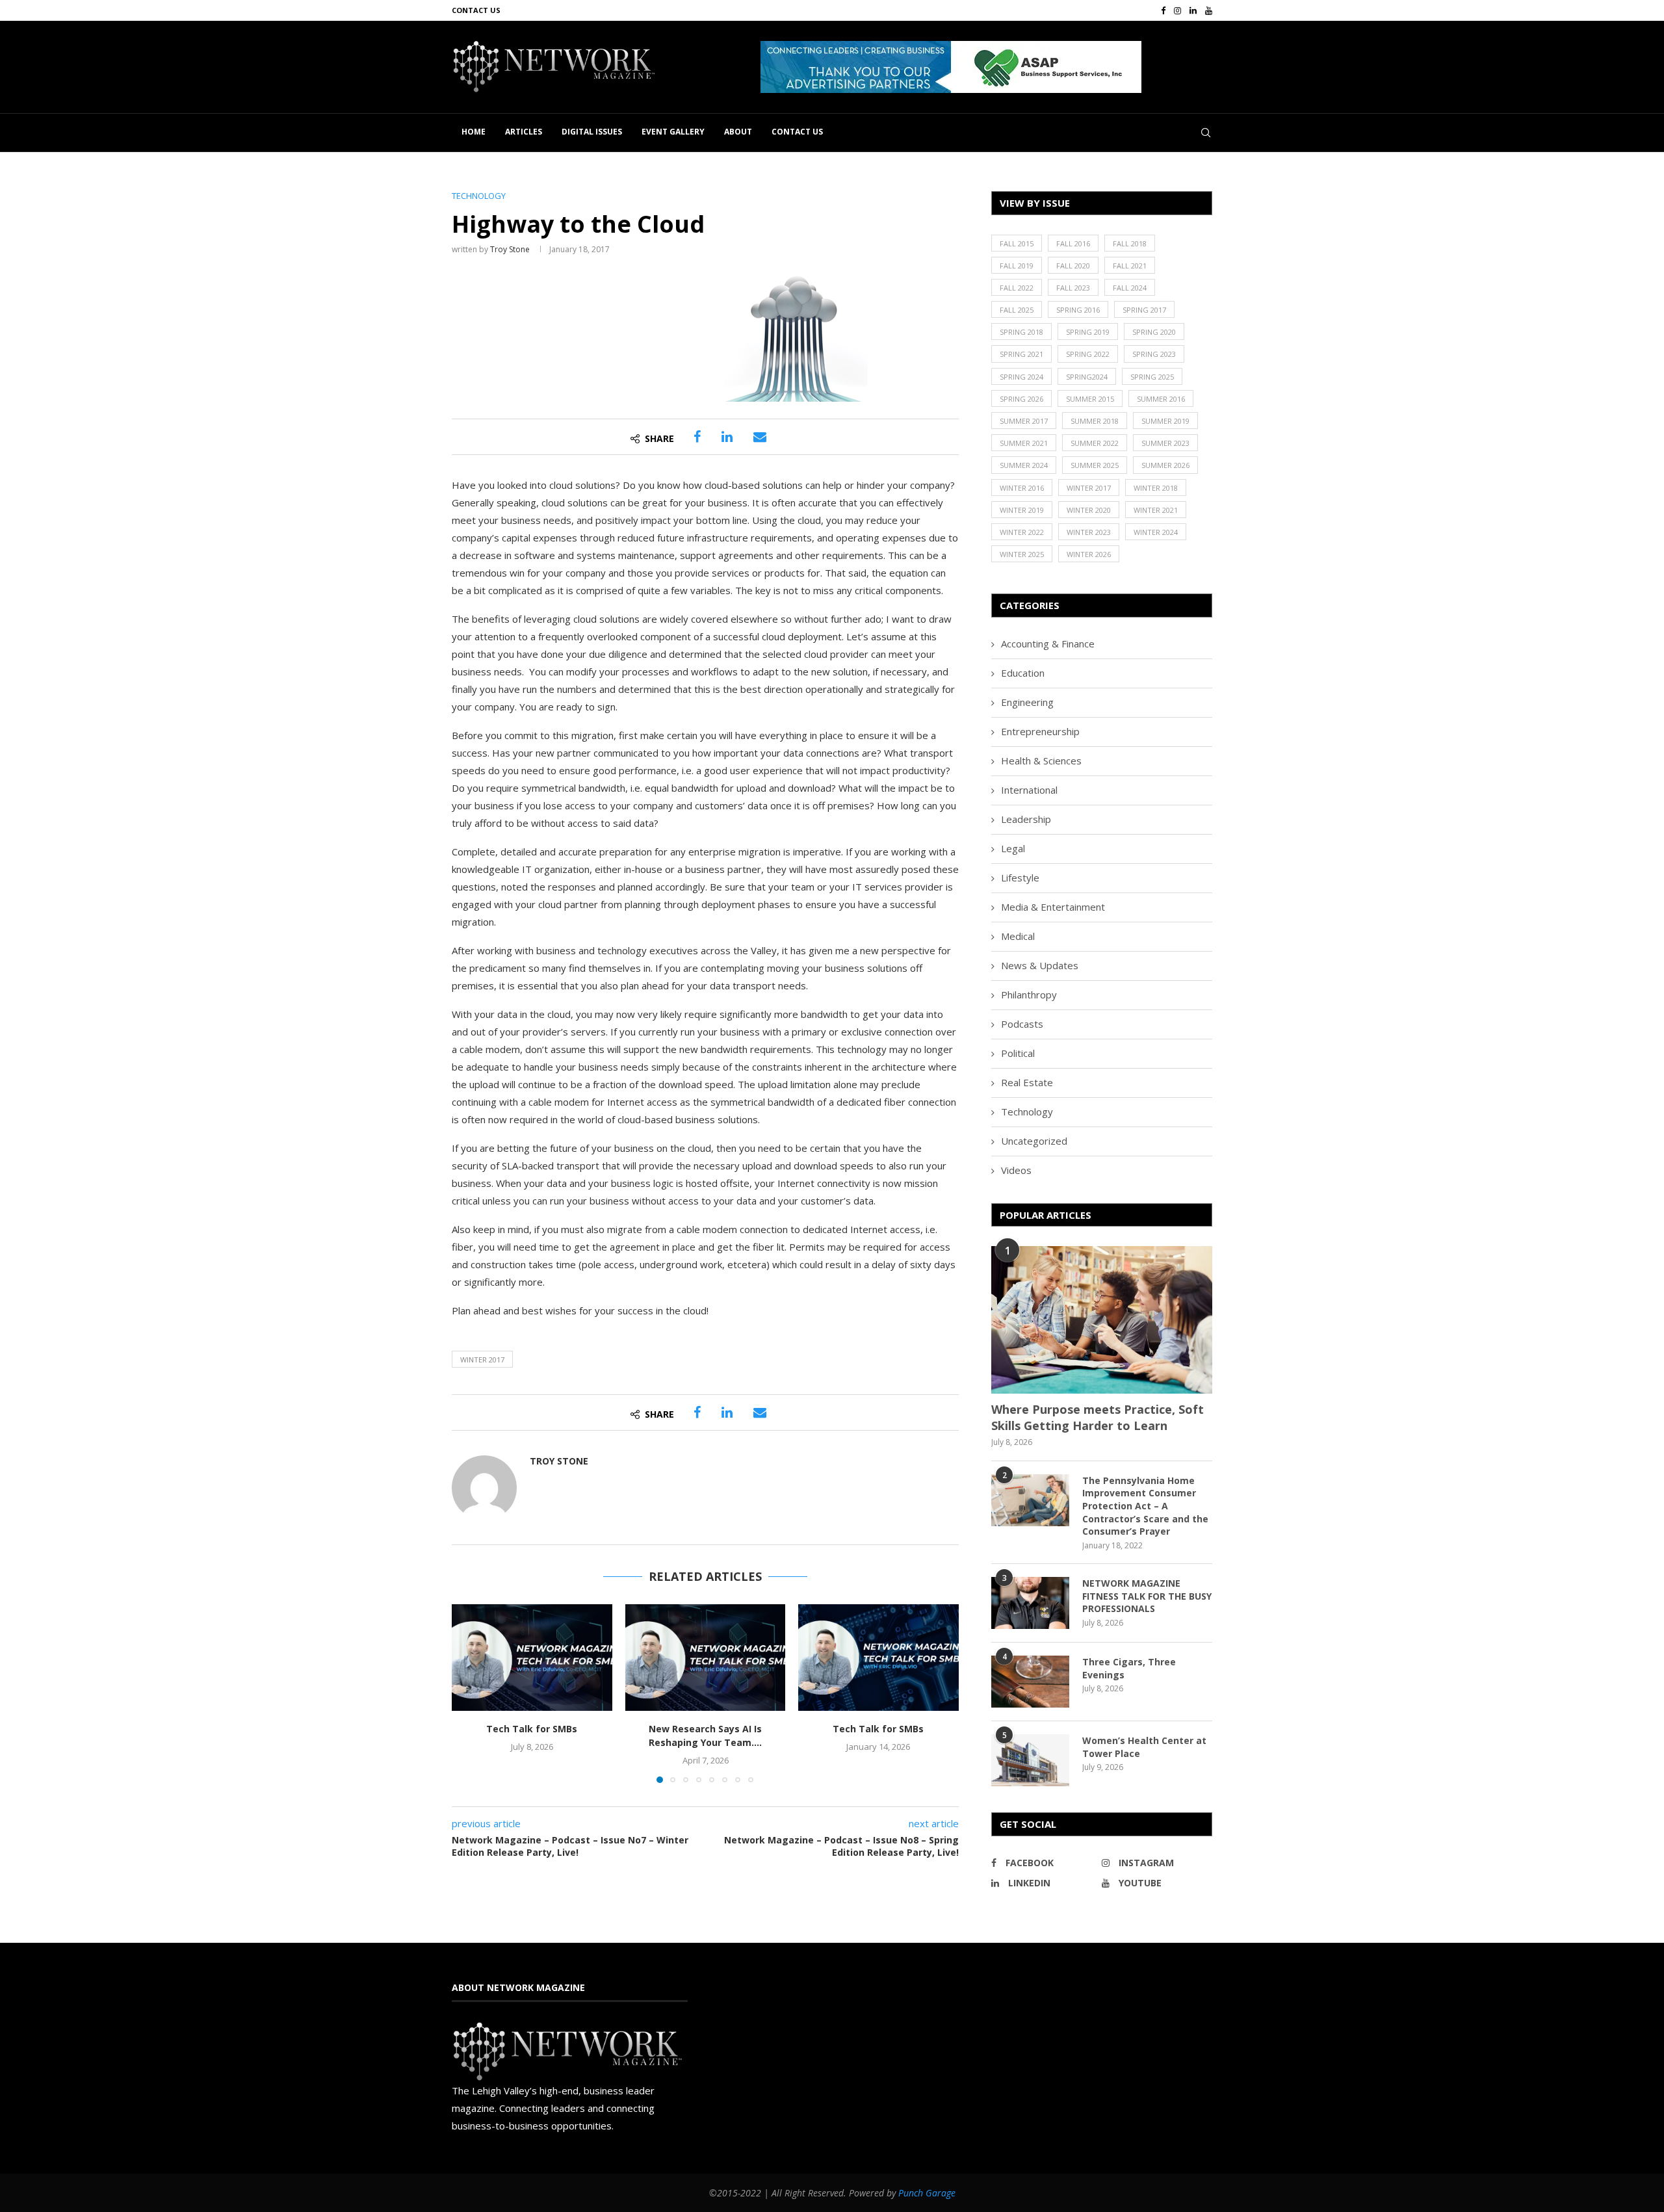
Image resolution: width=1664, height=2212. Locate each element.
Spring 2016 (1078, 310)
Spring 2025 (1152, 377)
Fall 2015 (1017, 243)
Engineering (1027, 702)
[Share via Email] (760, 437)
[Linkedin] (1193, 10)
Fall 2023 (1073, 288)
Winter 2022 (1022, 532)
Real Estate (1027, 1082)
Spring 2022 (1088, 354)
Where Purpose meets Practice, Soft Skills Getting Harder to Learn (1098, 1417)
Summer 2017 (1024, 421)
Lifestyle (1020, 878)
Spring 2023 (1154, 354)
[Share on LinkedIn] (727, 437)
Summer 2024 (1024, 465)
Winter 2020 (1089, 510)
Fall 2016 (1073, 243)
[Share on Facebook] (697, 437)
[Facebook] (1163, 10)
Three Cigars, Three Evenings (1129, 1668)
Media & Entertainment (1053, 907)
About (738, 132)
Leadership (1026, 819)
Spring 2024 (1021, 377)
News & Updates (1040, 965)
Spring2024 (1087, 377)
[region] (986, 67)
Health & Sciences (1041, 761)
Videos (1016, 1170)
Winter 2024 (1156, 532)
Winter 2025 (1022, 554)
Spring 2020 (1154, 332)
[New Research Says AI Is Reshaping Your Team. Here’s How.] (706, 1658)
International (1029, 790)
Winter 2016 (1022, 488)
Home (474, 132)
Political (1018, 1053)
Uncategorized (1034, 1141)
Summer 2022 (1095, 443)
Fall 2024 (1130, 288)
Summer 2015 (1090, 399)
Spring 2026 (1021, 399)
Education (1023, 673)
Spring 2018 (1021, 332)
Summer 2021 (1024, 443)
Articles (524, 132)
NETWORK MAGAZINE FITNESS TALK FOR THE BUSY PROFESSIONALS (1147, 1596)
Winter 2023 (1089, 532)
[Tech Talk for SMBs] (532, 1658)
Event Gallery (673, 132)
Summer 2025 (1095, 465)
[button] (951, 67)
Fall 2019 (1017, 266)
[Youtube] (1209, 10)
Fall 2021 (1130, 266)
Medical (1018, 936)
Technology (1027, 1112)
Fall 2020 (1073, 266)
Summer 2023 (1165, 443)
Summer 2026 (1165, 465)
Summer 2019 (1165, 421)
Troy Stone (510, 249)
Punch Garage (927, 2193)
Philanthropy (1029, 995)
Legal (1013, 848)
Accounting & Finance (1048, 644)
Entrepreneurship (1040, 731)
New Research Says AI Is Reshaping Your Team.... (705, 1736)
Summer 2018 (1095, 421)
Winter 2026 (1089, 554)
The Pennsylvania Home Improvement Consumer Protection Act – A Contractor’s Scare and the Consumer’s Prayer (1145, 1506)
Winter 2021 (1156, 510)
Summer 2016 (1161, 399)
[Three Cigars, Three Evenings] (1030, 1682)
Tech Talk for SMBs (532, 1729)
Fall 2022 (1017, 288)
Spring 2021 (1021, 354)
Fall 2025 (1017, 310)
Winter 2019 (1022, 510)
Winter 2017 (482, 1360)
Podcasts (1022, 1024)
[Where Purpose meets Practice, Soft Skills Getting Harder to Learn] (1102, 1320)
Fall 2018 (1130, 243)
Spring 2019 (1088, 332)
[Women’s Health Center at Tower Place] (1030, 1760)
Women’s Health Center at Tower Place (1144, 1747)
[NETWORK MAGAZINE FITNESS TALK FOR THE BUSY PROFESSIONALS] (1030, 1603)
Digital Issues (592, 132)
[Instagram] (1177, 10)
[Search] (1206, 133)
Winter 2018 (1156, 488)
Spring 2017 (1144, 310)
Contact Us (476, 10)
